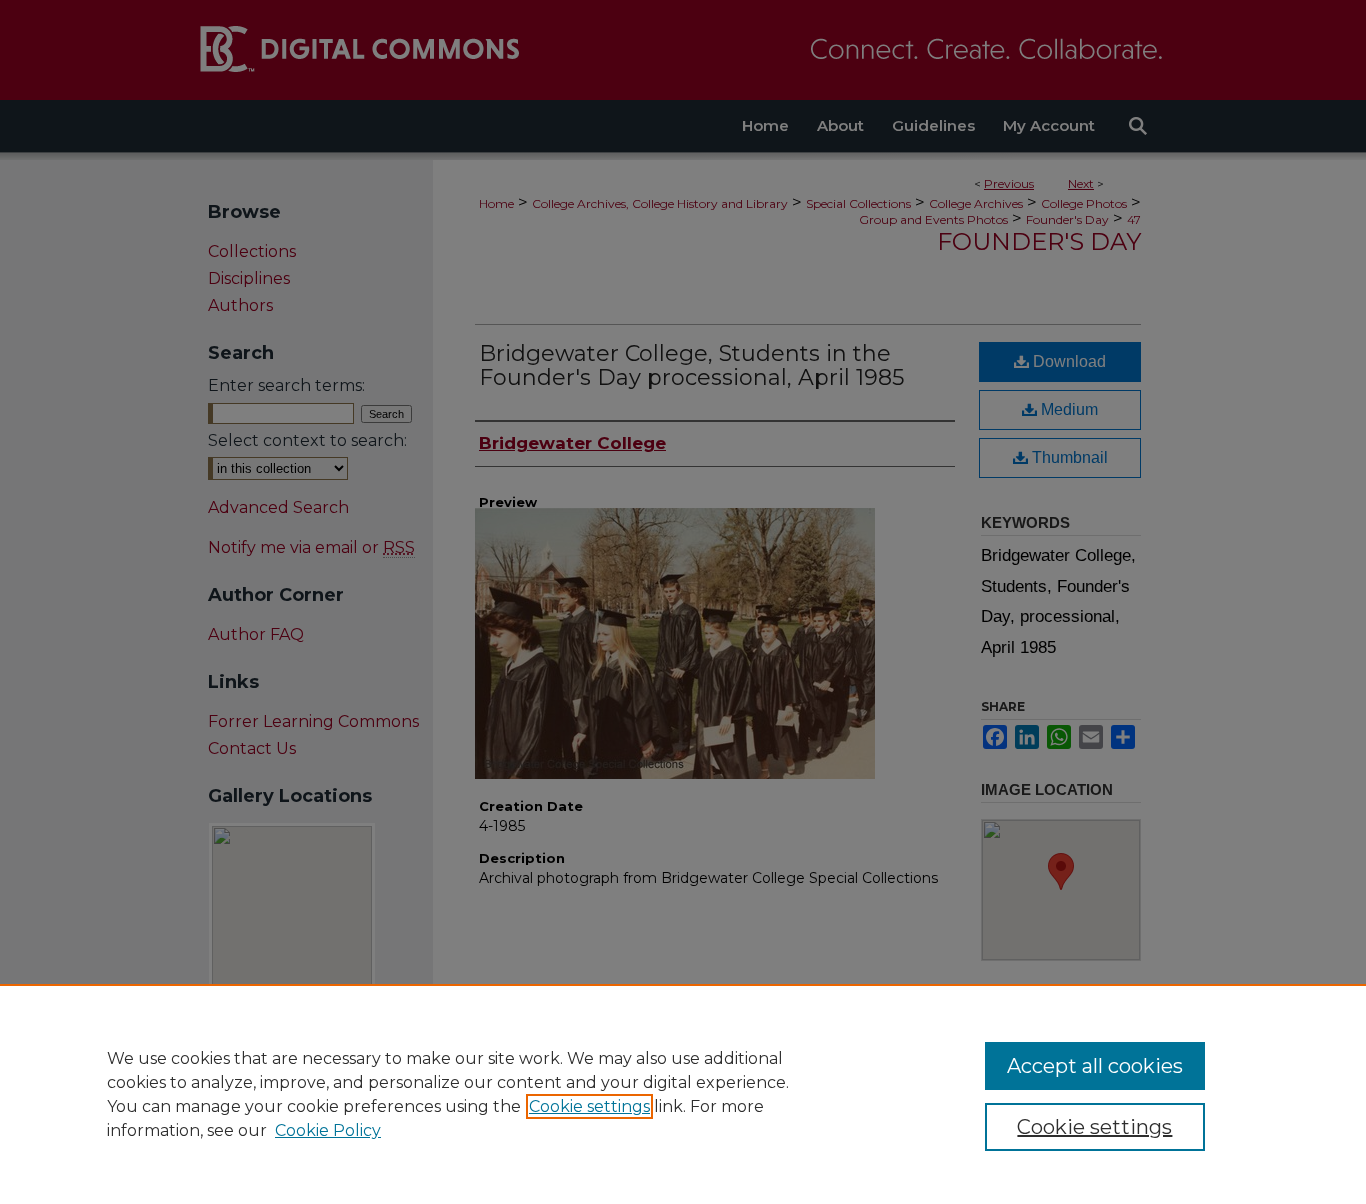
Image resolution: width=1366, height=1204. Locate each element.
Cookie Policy (328, 1130)
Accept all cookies (1095, 1066)
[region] (683, 1094)
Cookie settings (589, 1106)
